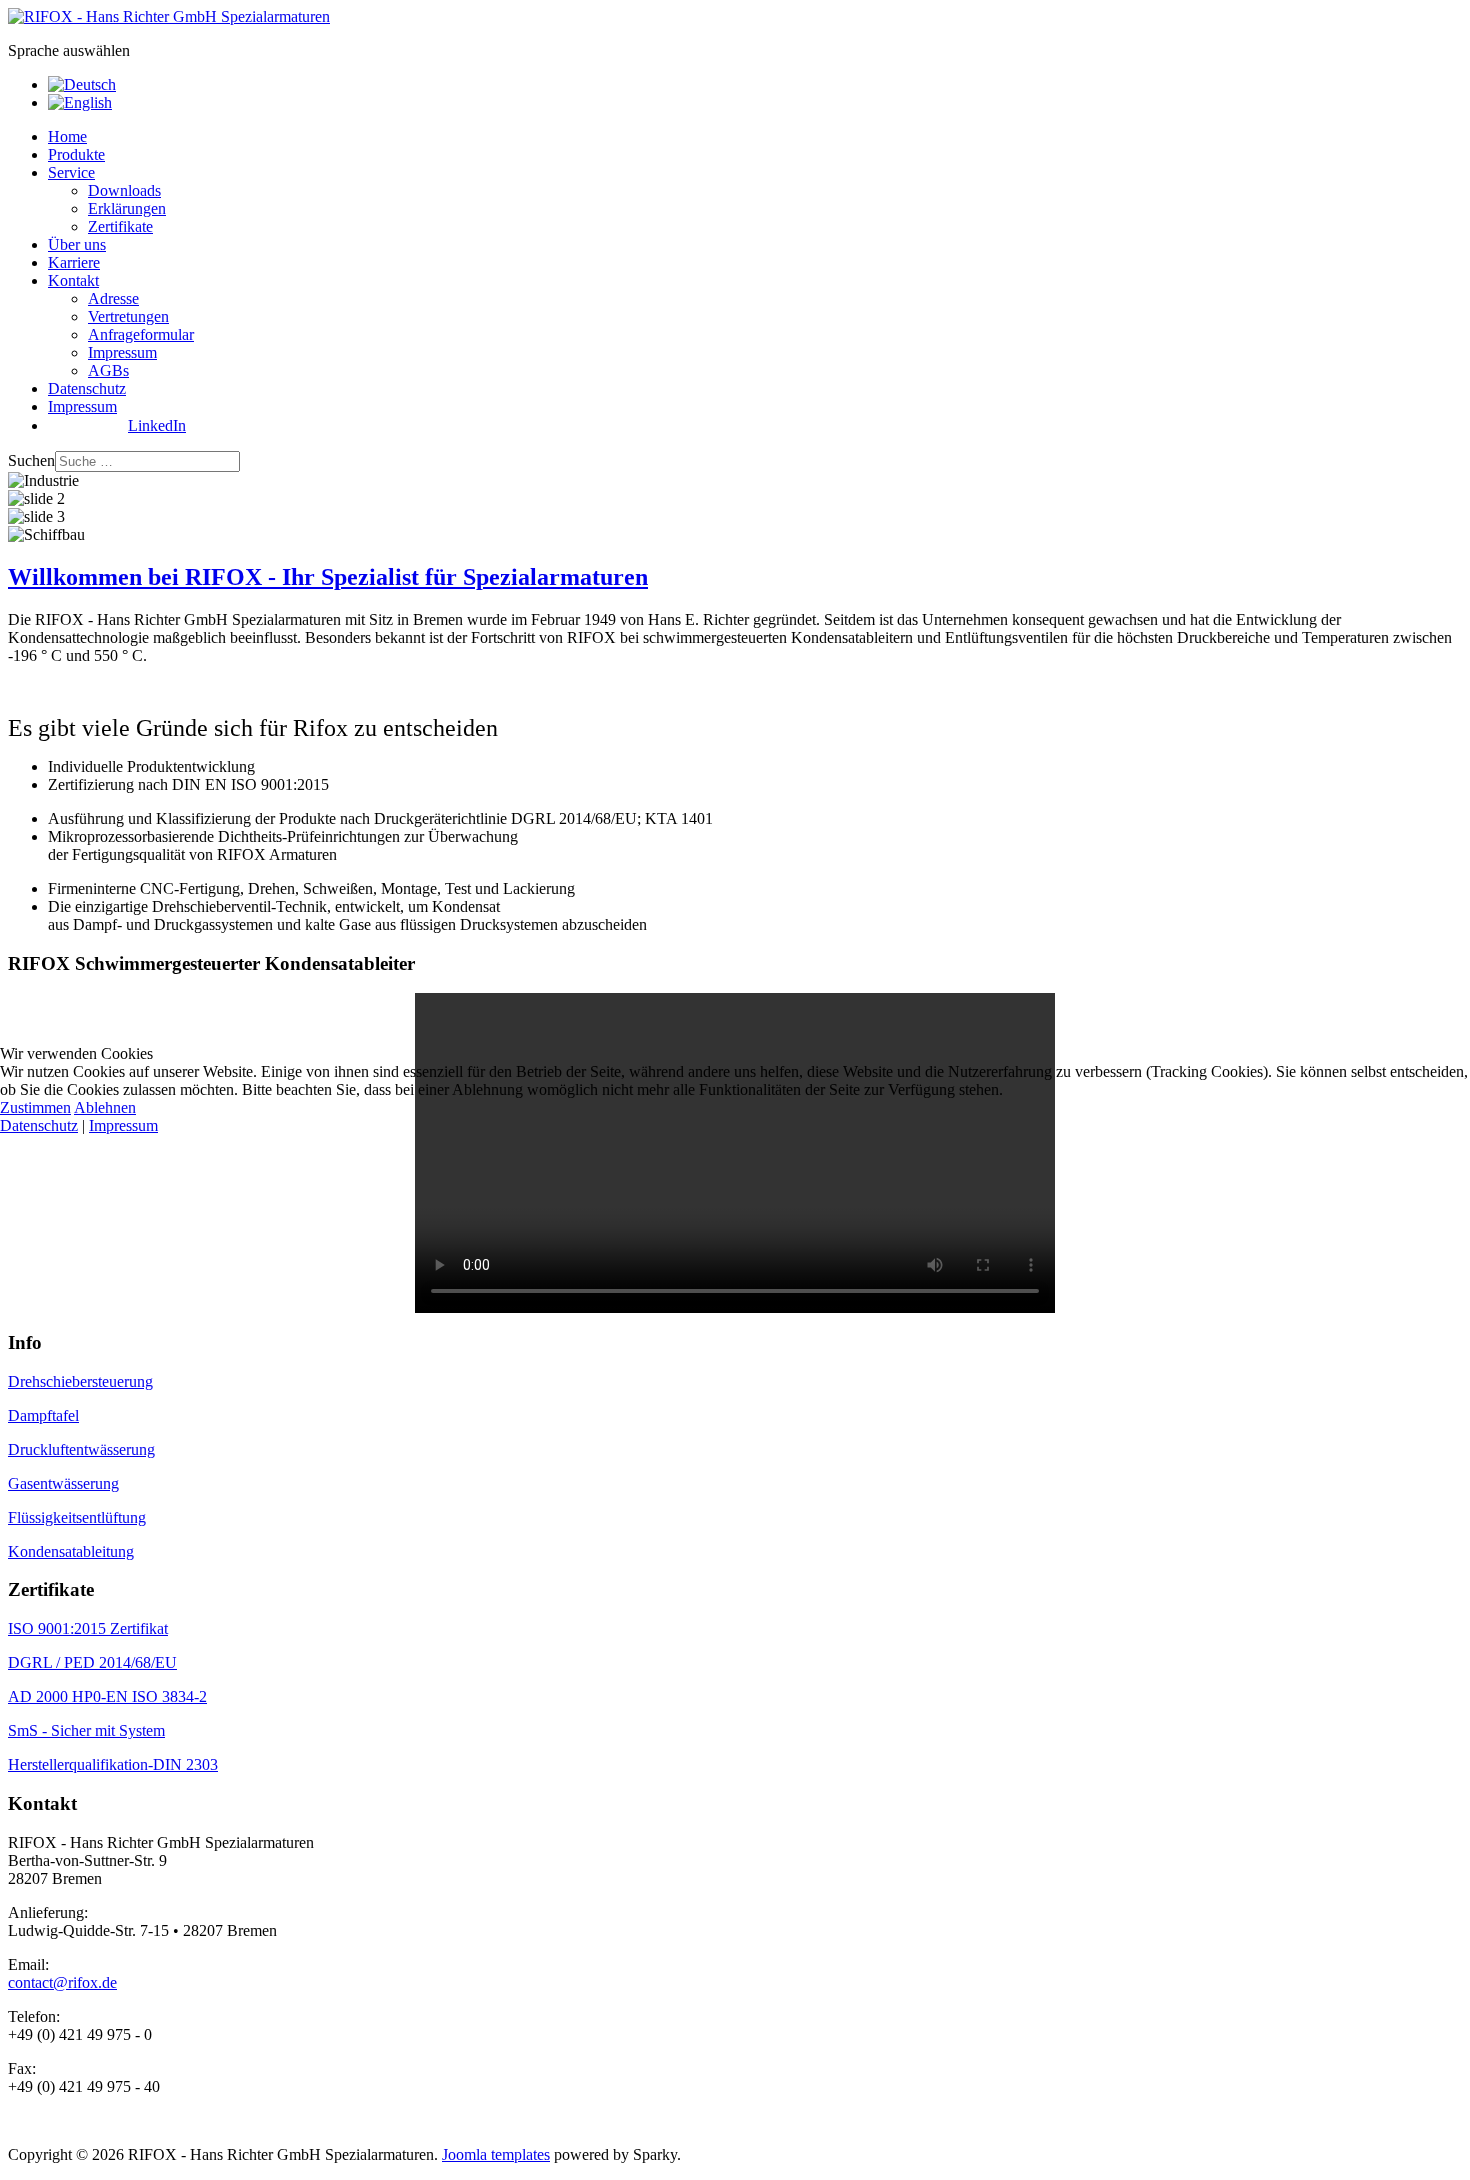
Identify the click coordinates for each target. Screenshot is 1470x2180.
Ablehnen (105, 1107)
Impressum (123, 1125)
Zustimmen (35, 1107)
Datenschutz (39, 1125)
